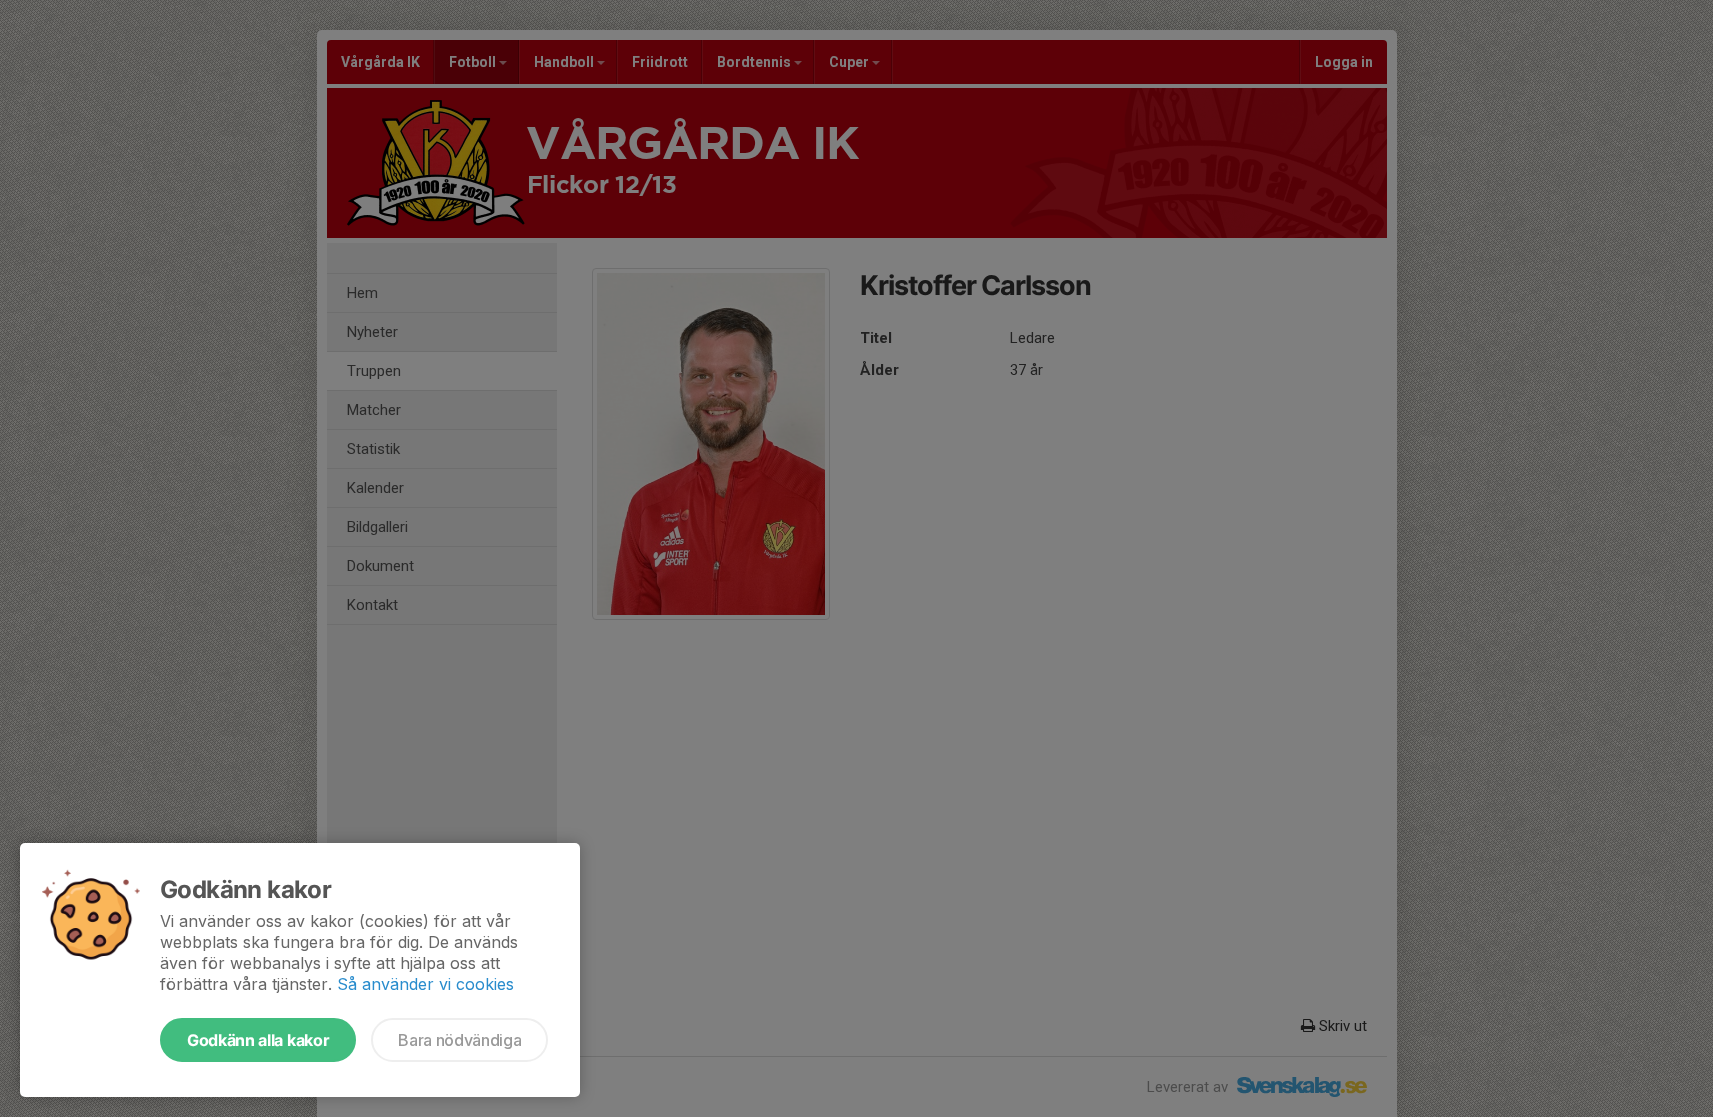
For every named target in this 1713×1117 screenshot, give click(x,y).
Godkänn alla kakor (258, 1040)
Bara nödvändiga (459, 1040)
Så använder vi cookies (425, 984)
